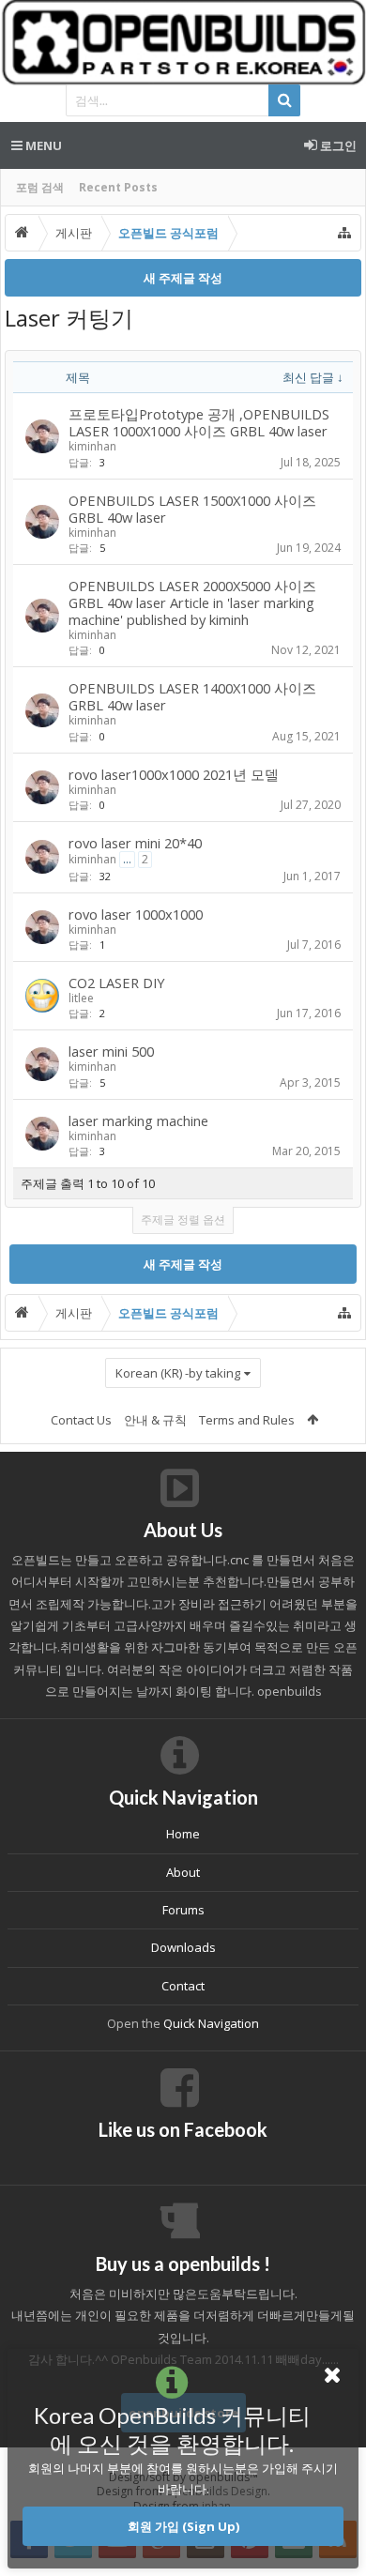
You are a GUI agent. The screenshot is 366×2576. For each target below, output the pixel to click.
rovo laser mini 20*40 (135, 843)
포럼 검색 (40, 187)
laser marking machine (138, 1120)
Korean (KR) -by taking (178, 1373)
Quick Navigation (211, 2023)
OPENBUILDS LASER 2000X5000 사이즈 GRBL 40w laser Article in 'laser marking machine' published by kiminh (192, 602)
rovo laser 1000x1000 (136, 914)
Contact (183, 1986)
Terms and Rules (247, 1420)
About (183, 1872)
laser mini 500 (111, 1051)
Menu (42, 145)
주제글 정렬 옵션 (183, 1219)
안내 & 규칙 (155, 1420)
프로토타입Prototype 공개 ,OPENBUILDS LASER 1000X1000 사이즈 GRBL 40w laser (199, 422)
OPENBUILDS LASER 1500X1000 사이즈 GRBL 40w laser (192, 509)
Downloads (183, 1947)
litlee (81, 998)
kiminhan (92, 446)
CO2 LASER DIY (117, 983)
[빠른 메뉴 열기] (344, 233)
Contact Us (81, 1420)
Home (183, 1834)
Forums (183, 1910)
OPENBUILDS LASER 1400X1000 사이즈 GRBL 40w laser (192, 696)
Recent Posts (118, 187)
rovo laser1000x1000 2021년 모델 (174, 774)
